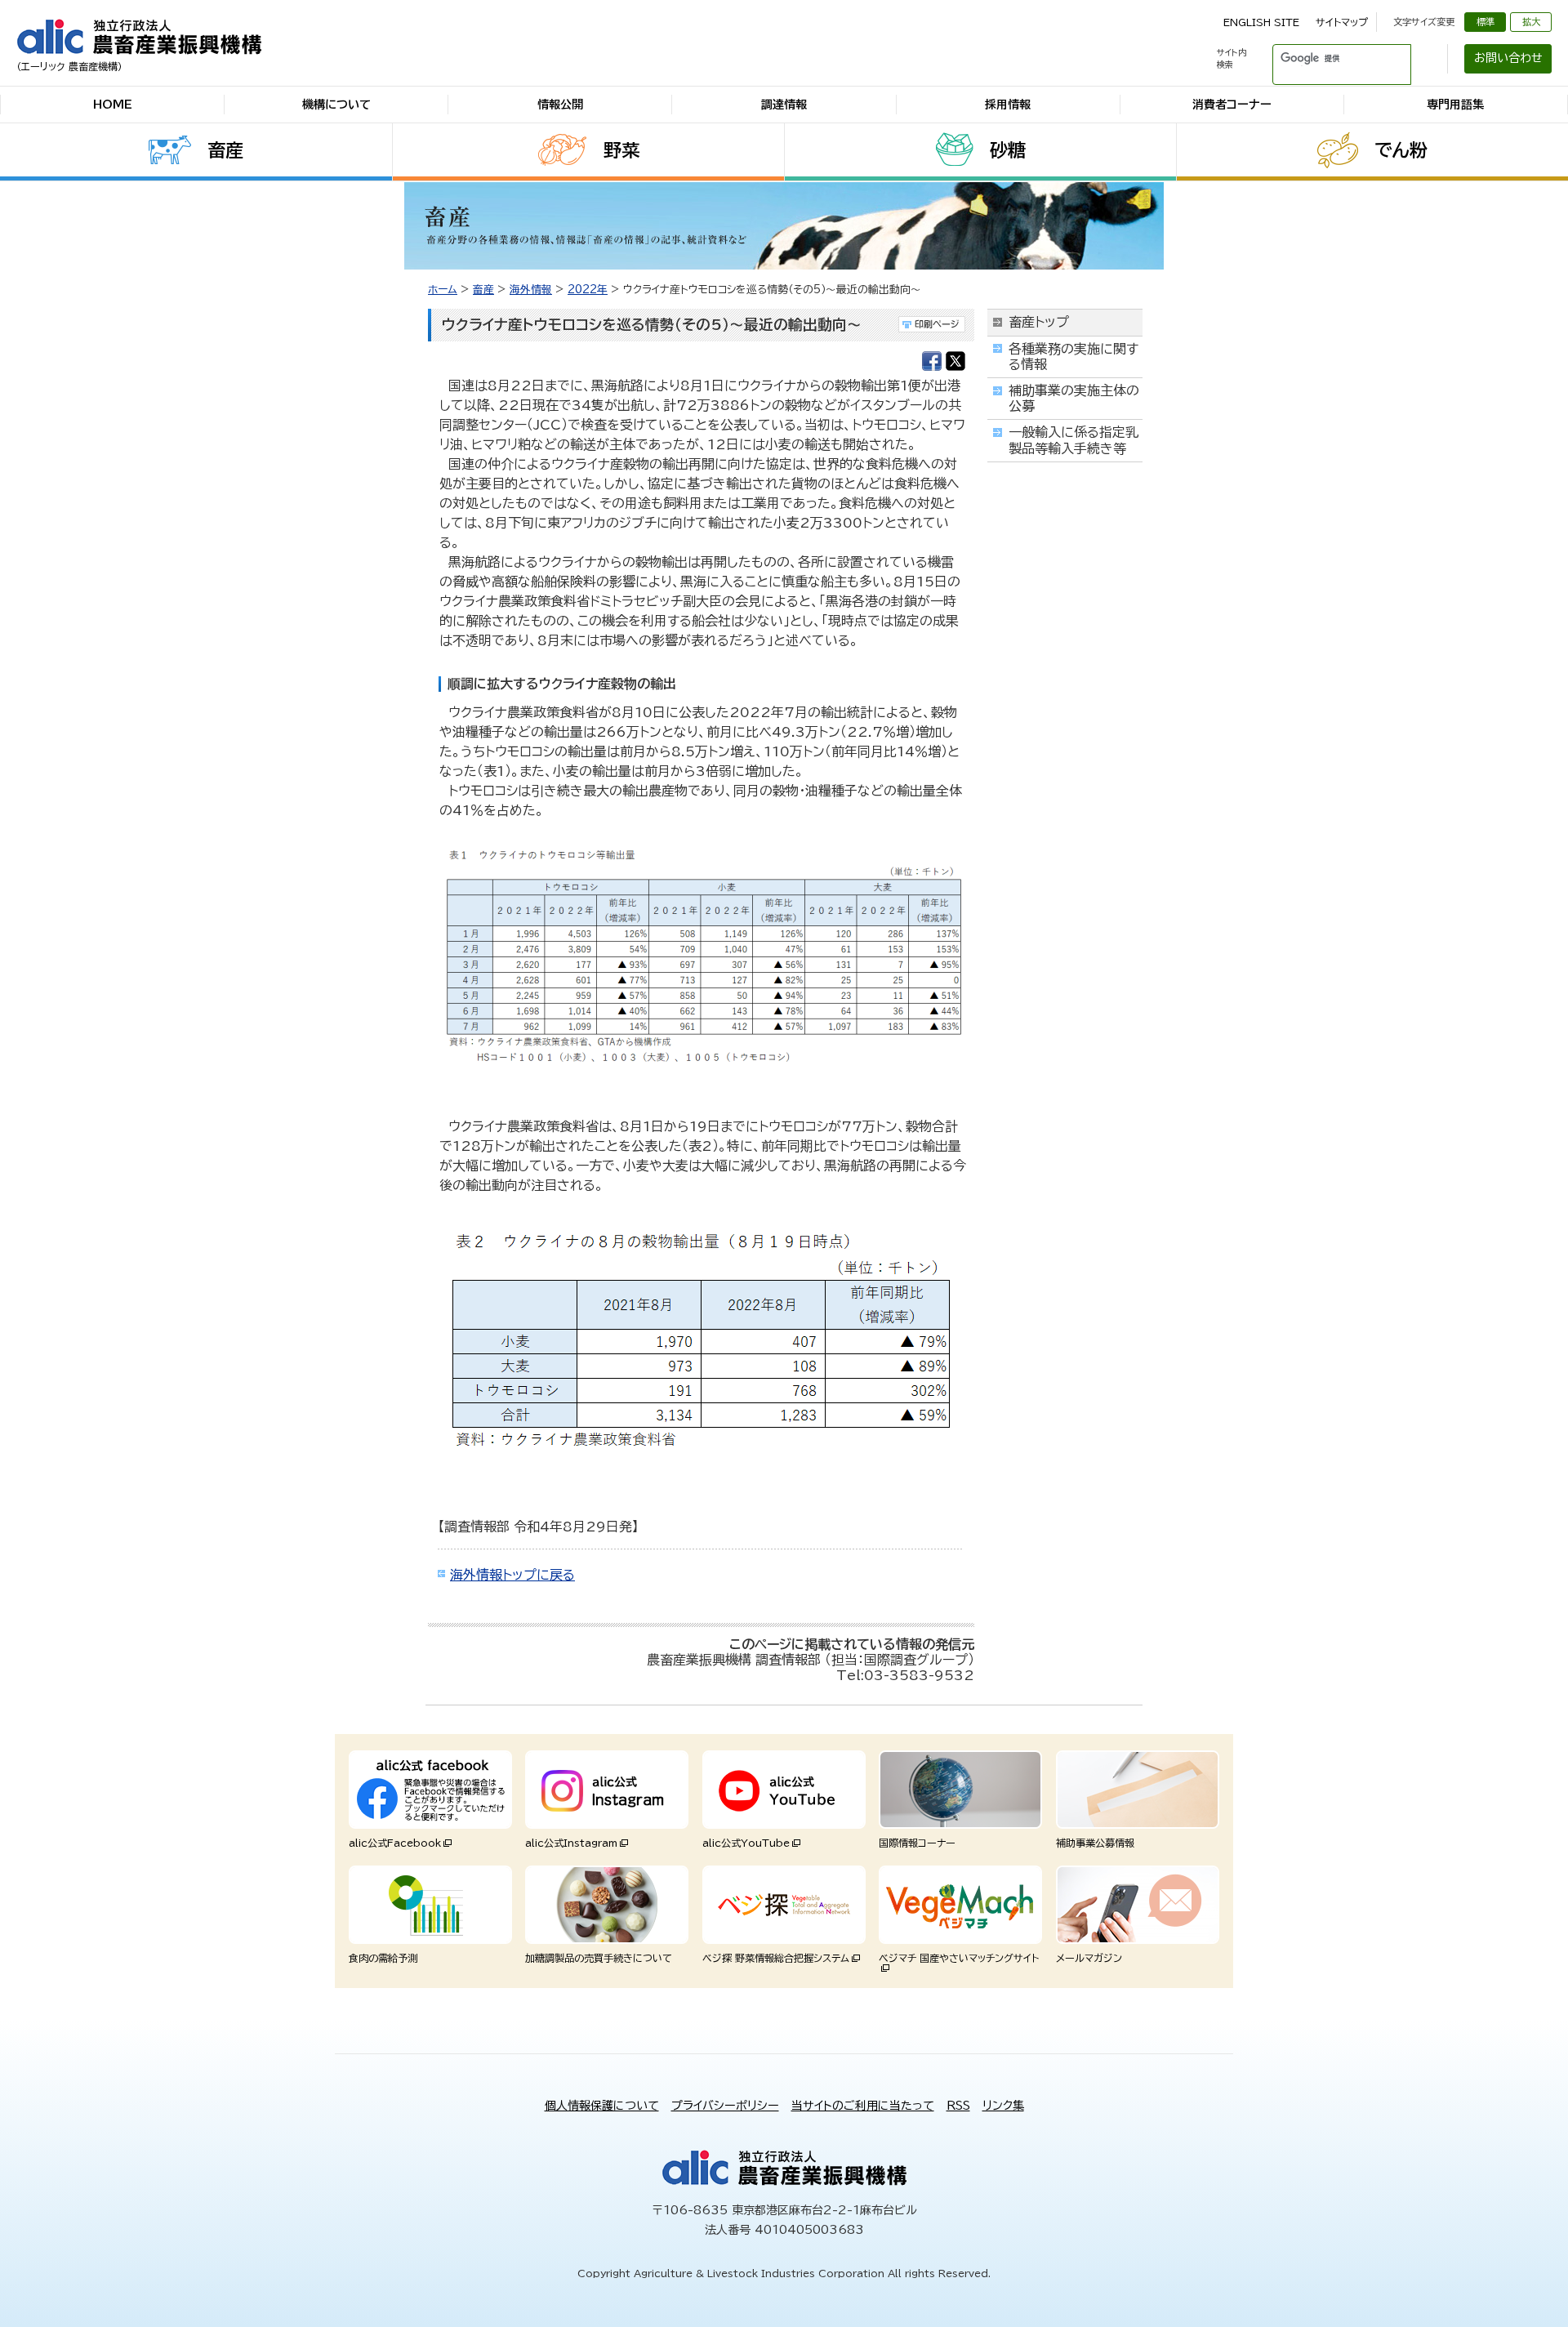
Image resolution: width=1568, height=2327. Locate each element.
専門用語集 (1455, 105)
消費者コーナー (1232, 105)
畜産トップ (1039, 322)
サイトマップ (1342, 22)
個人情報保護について (602, 2106)
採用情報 (1008, 105)
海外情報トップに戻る (512, 1575)
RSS (958, 2106)
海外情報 (531, 290)
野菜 (621, 150)
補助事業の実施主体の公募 (1074, 398)
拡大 (1531, 22)
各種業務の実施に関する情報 (1074, 357)
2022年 (588, 290)
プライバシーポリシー (725, 2106)
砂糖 (1008, 150)
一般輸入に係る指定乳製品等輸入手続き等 (1074, 440)
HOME (113, 105)
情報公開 (560, 105)
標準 (1486, 22)
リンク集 (1003, 2106)
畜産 (225, 150)
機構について (336, 105)
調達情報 (784, 105)
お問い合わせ (1508, 58)
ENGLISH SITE (1261, 22)
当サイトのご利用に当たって (863, 2106)
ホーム (443, 290)
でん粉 (1401, 150)
